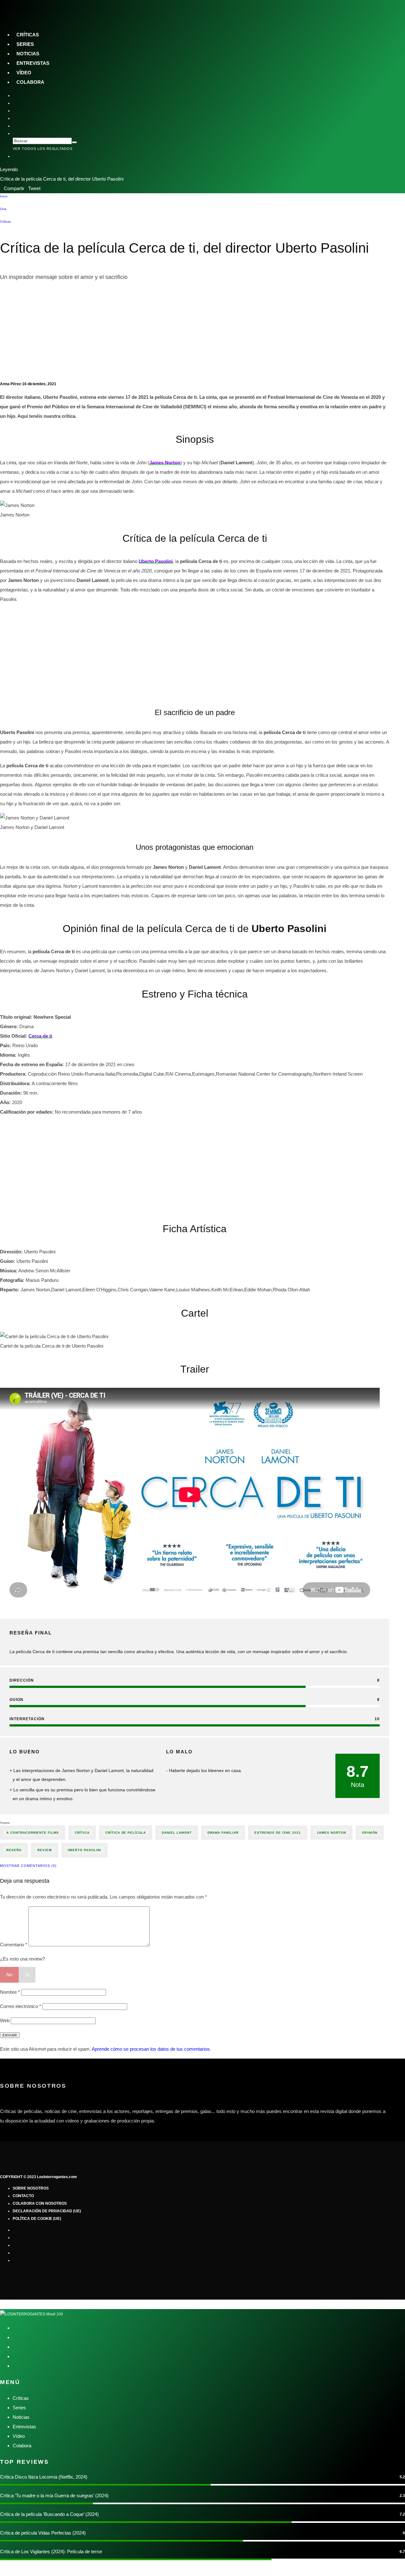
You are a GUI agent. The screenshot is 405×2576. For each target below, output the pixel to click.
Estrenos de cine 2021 (278, 1833)
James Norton (331, 1833)
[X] (18, 103)
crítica (82, 1833)
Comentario (14, 1945)
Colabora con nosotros (40, 2203)
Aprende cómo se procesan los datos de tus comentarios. (151, 2049)
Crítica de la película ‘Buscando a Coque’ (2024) (49, 2514)
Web (5, 2020)
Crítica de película (126, 1833)
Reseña (14, 1850)
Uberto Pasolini (84, 1850)
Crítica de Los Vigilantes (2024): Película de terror (51, 2551)
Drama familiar (223, 1833)
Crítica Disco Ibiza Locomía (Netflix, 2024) (44, 2477)
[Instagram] (18, 111)
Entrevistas (33, 63)
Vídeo (24, 73)
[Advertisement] (195, 333)
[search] (74, 142)
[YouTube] (18, 118)
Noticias (28, 54)
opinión (370, 1833)
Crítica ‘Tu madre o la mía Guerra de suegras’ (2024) (54, 2496)
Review (45, 1850)
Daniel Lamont (177, 1833)
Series (25, 44)
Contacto (23, 2196)
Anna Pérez (10, 384)
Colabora (30, 82)
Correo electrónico (21, 2006)
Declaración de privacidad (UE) (47, 2211)
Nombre (10, 1992)
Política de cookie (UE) (37, 2219)
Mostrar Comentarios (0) (28, 1866)
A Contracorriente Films (33, 1833)
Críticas (28, 35)
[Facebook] (18, 96)
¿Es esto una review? (22, 1959)
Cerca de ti (40, 1036)
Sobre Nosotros (31, 2188)
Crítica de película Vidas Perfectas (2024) (43, 2533)
